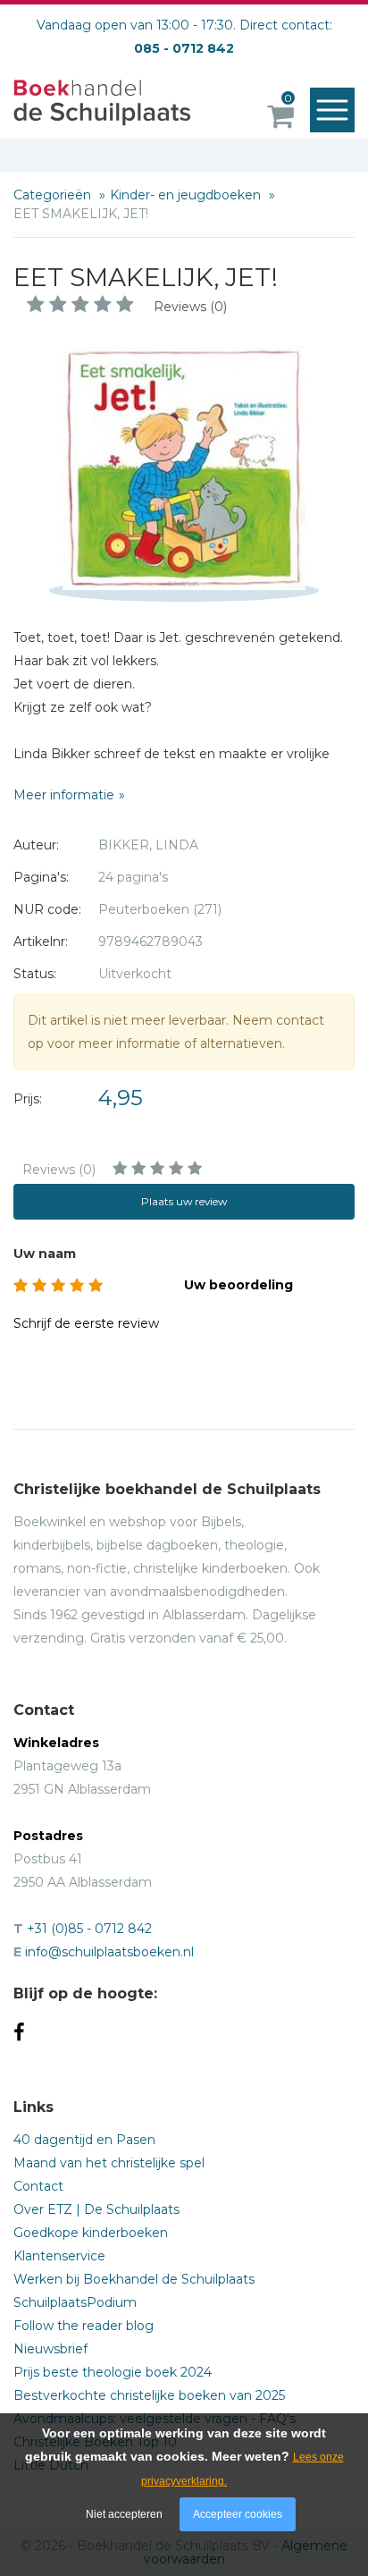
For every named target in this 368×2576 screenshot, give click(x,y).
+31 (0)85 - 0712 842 (89, 1929)
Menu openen (332, 110)
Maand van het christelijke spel (109, 2163)
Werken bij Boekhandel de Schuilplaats (134, 2279)
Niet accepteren (124, 2514)
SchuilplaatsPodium (75, 2302)
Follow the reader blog (84, 2326)
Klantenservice (59, 2256)
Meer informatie (64, 795)
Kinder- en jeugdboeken (187, 195)
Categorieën (54, 195)
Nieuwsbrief (50, 2349)
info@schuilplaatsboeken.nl (109, 1952)
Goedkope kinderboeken (91, 2233)
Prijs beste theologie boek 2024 (113, 2372)
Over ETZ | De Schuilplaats (96, 2209)
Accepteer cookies (238, 2514)
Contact (38, 2186)
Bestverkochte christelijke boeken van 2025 (149, 2395)
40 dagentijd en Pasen (84, 2140)
